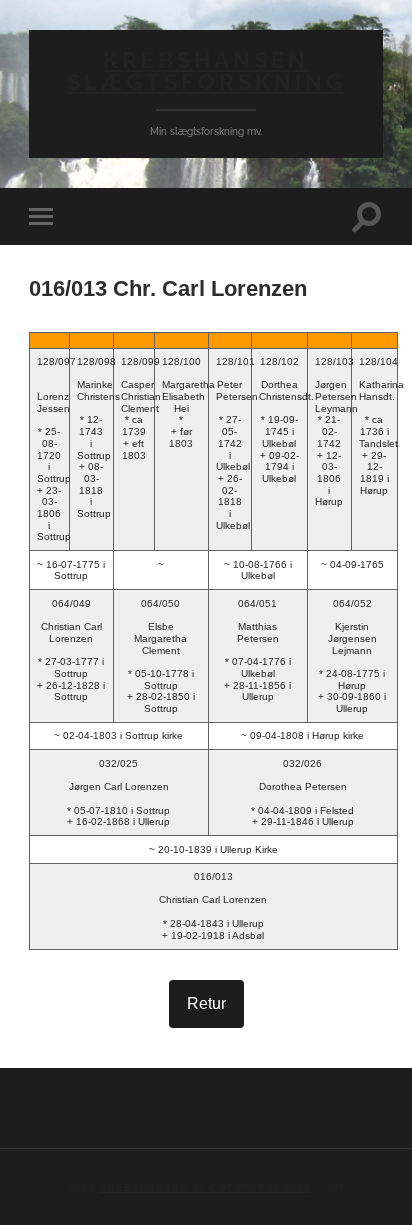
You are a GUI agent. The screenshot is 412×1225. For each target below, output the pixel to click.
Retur (206, 1003)
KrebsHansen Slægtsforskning (206, 71)
